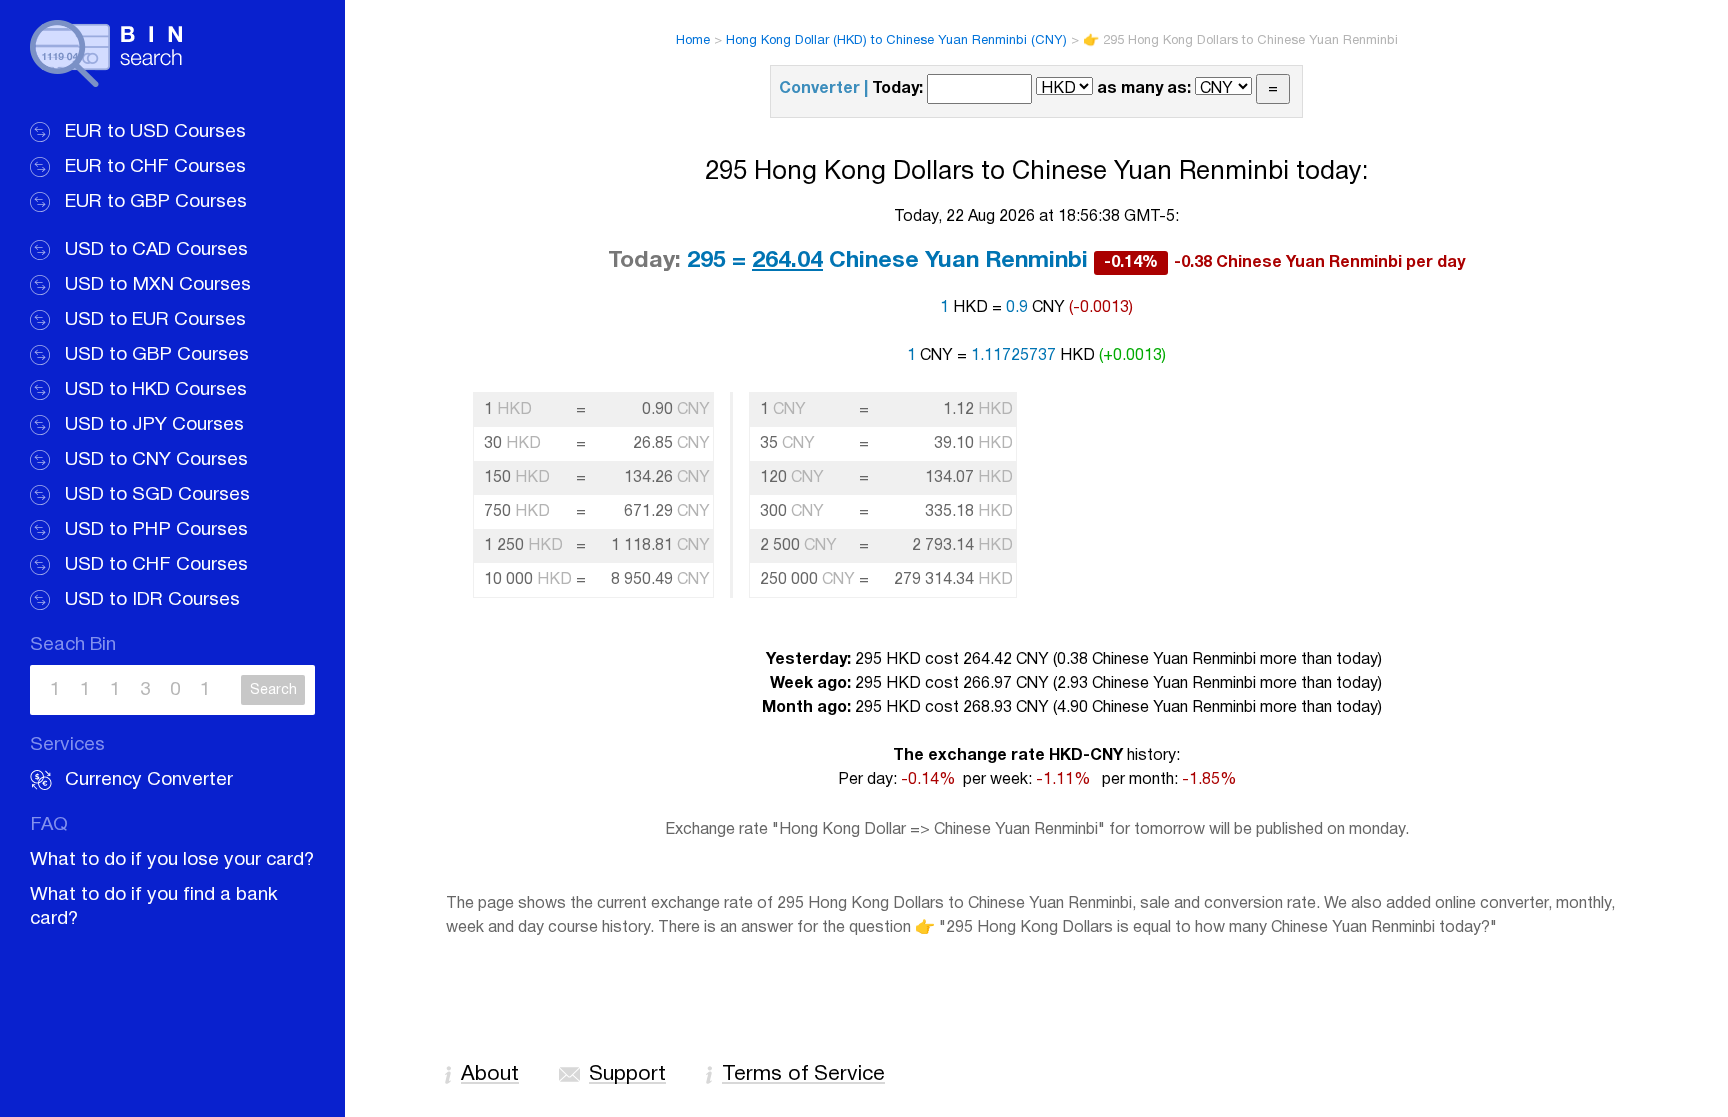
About (490, 1074)
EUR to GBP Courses (156, 202)
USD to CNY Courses (156, 460)
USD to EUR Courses (155, 320)
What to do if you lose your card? (172, 860)
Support (627, 1074)
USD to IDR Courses (152, 600)
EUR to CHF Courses (155, 167)
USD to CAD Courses (156, 250)
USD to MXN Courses (158, 285)
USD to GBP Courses (157, 355)
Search (273, 690)
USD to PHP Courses (156, 530)
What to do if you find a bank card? (154, 907)
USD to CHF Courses (156, 565)
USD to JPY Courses (154, 425)
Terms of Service (803, 1074)
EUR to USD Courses (155, 132)
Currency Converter (149, 780)
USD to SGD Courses (157, 495)
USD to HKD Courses (156, 390)
